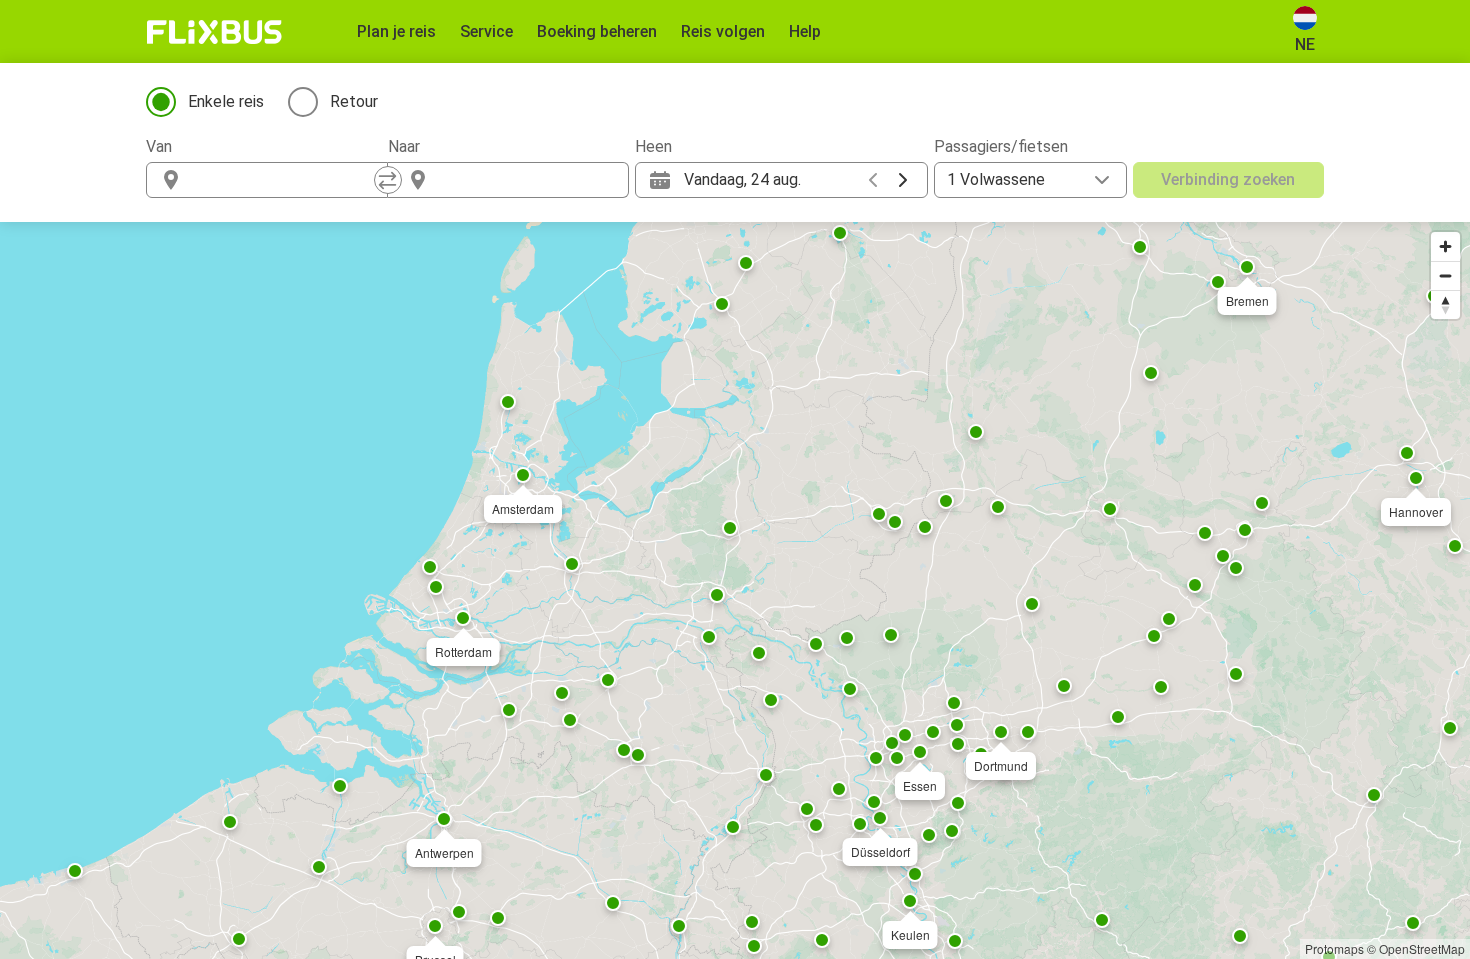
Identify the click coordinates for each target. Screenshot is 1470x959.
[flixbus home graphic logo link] (214, 32)
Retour (354, 101)
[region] (735, 590)
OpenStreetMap (1422, 948)
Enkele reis (226, 101)
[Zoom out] (1445, 275)
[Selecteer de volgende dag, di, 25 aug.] (903, 180)
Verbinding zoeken (1228, 179)
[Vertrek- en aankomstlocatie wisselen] (388, 180)
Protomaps (1334, 948)
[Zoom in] (1445, 246)
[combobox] (285, 180)
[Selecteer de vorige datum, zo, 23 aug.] (873, 180)
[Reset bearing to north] (1445, 304)
